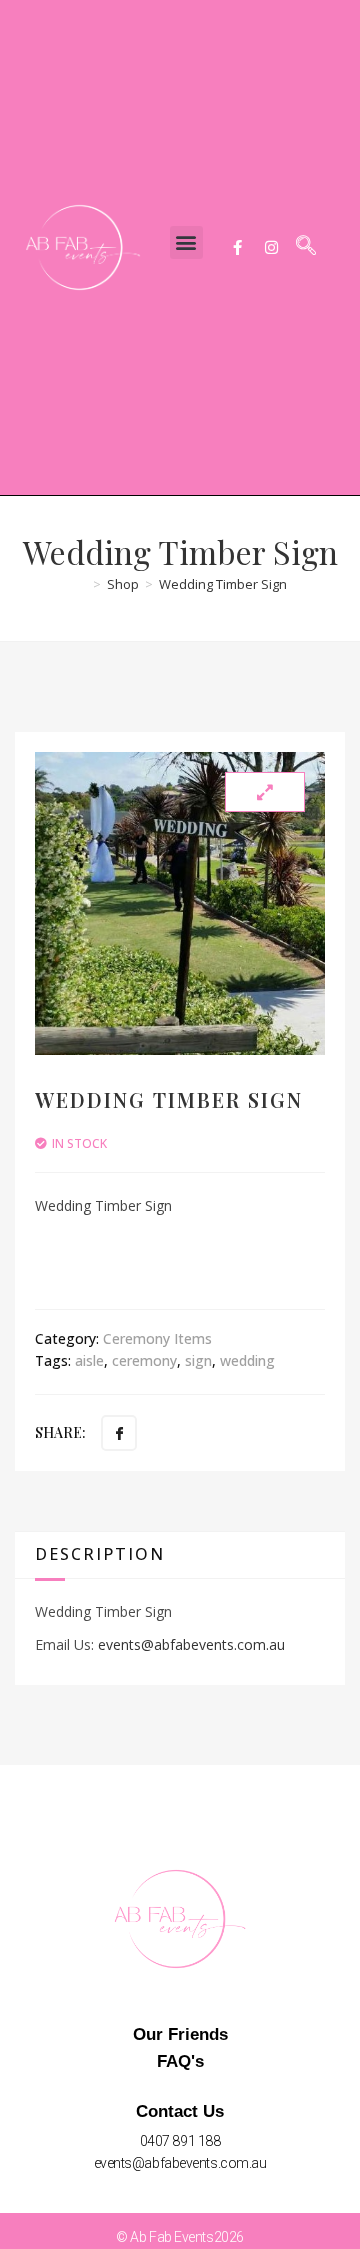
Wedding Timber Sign (223, 584)
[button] (186, 242)
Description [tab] (100, 1554)
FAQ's (180, 2061)
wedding (247, 1360)
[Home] (80, 584)
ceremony (144, 1360)
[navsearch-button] (306, 247)
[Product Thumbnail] (265, 792)
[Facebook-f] (237, 247)
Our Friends (180, 2034)
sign (198, 1360)
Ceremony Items (157, 1338)
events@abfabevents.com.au (191, 1644)
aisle (89, 1360)
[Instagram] (271, 247)
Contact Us (180, 2111)
